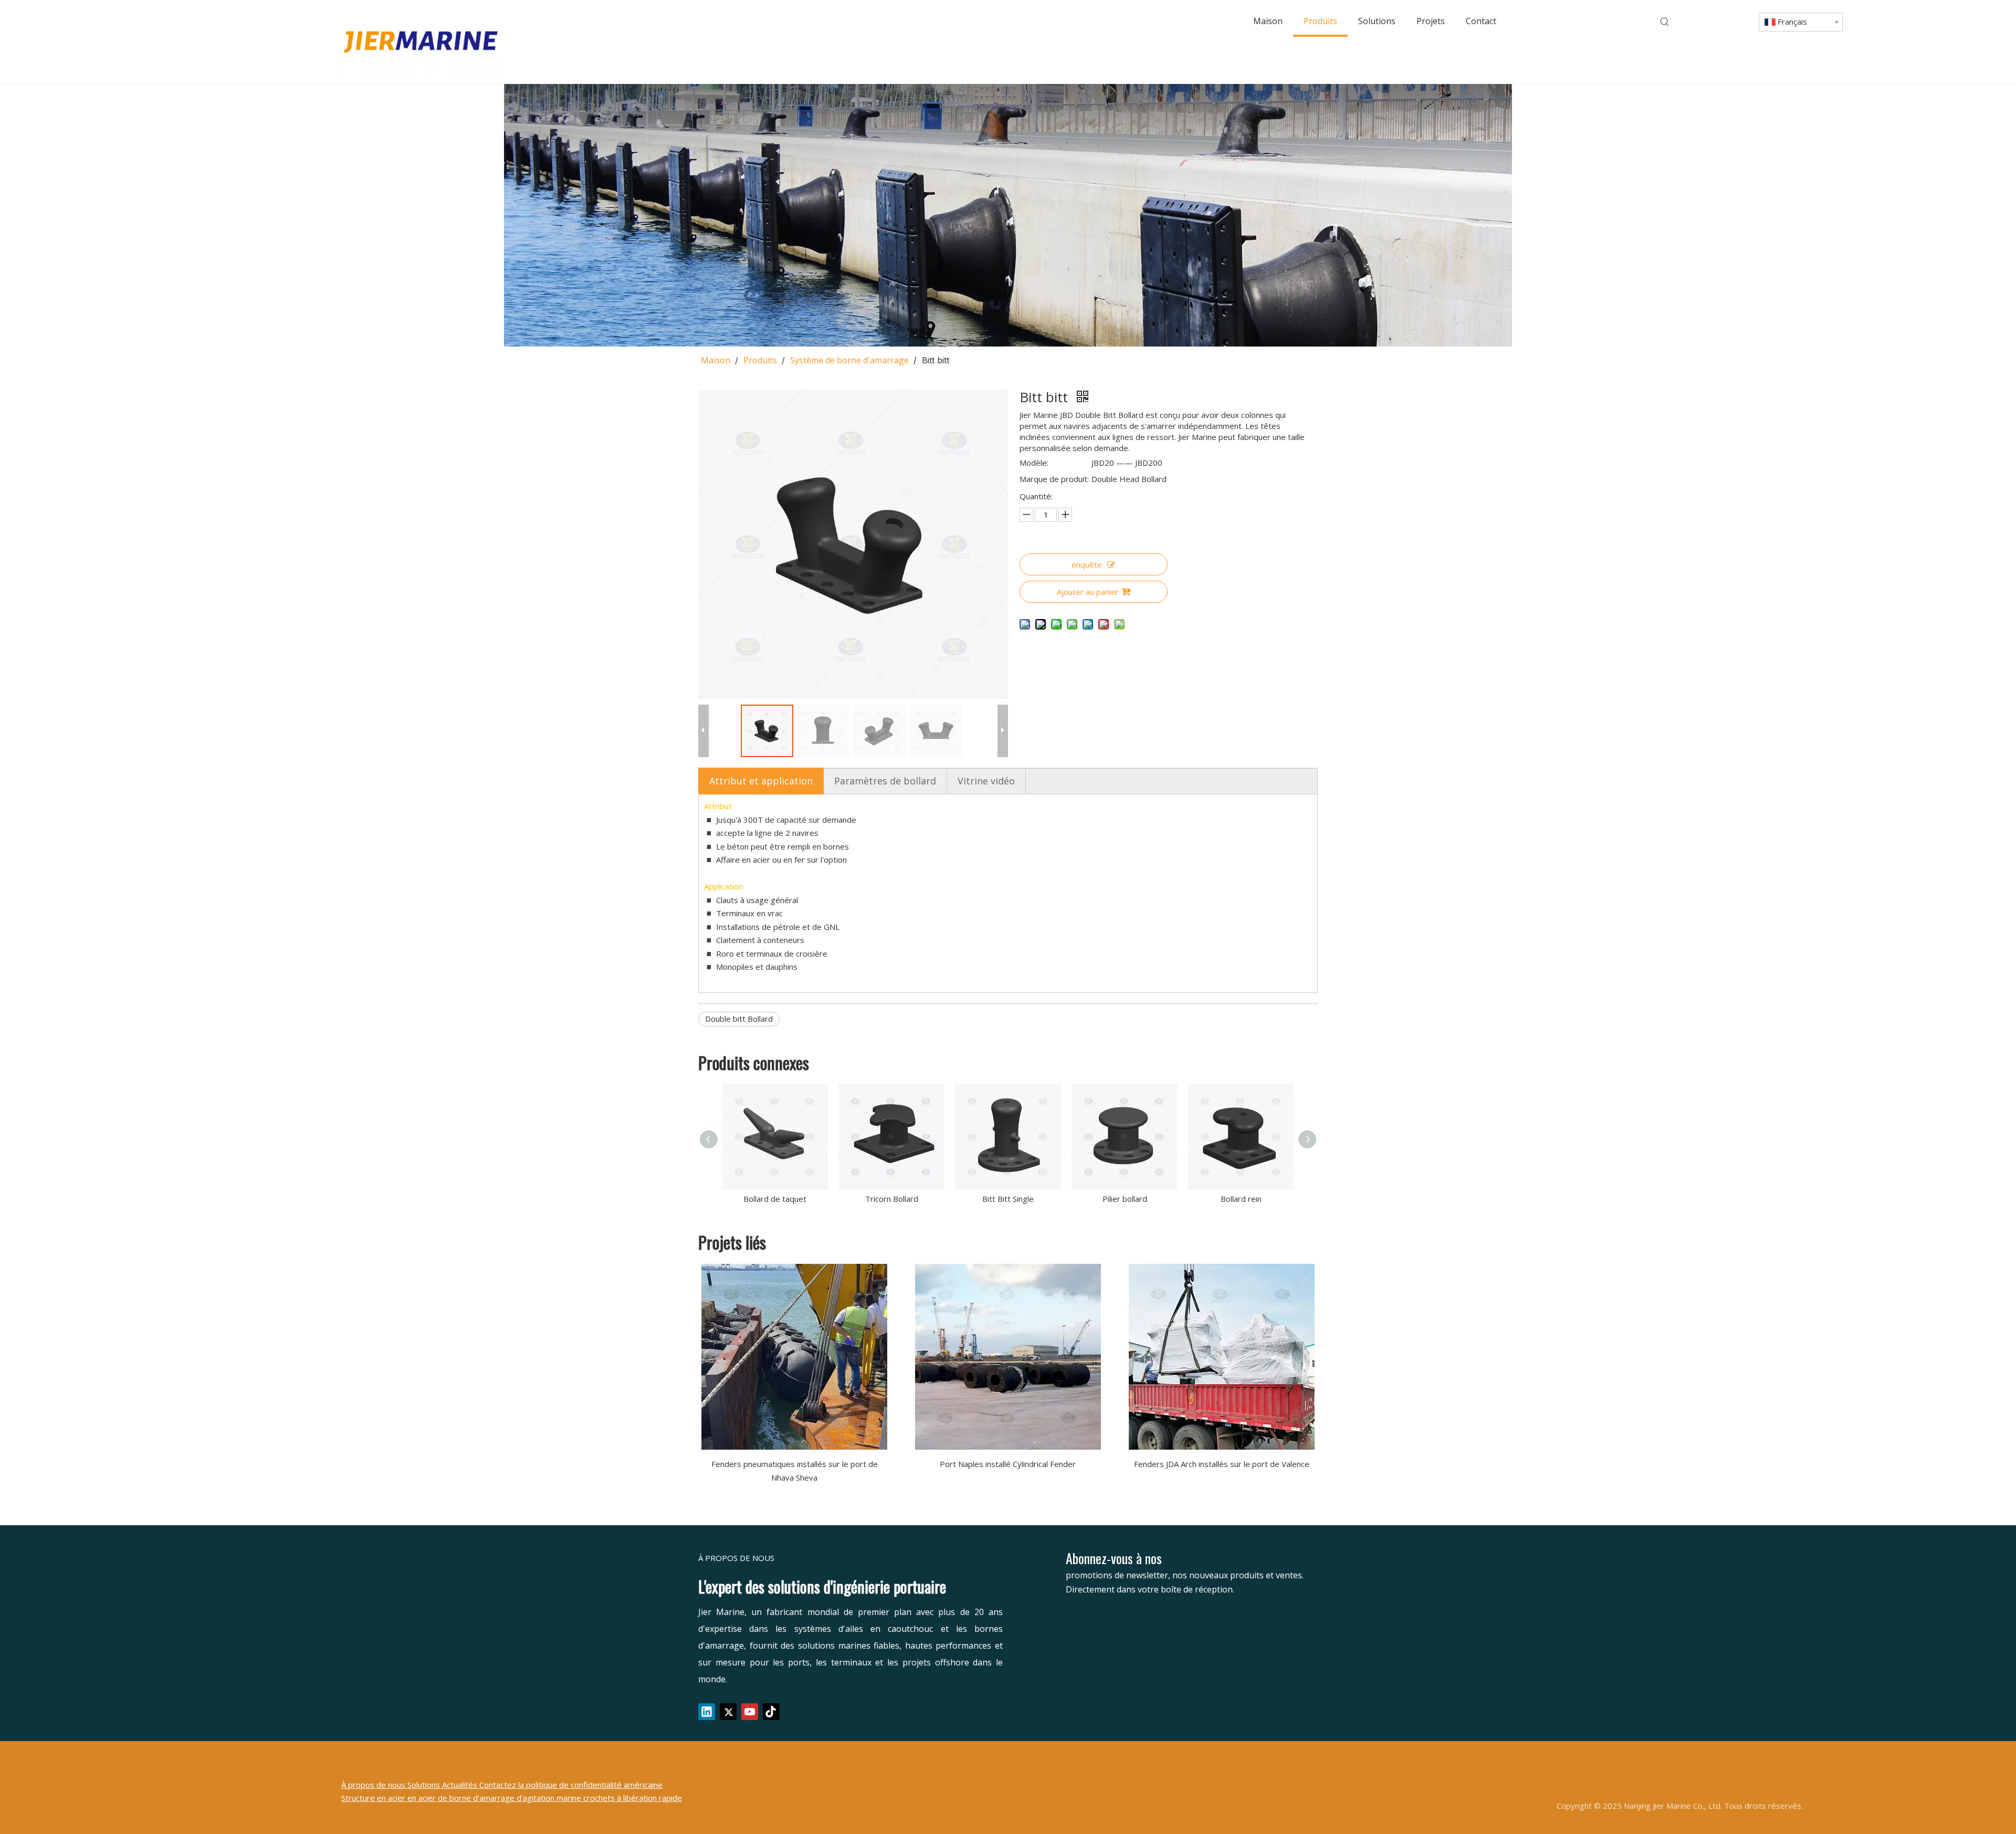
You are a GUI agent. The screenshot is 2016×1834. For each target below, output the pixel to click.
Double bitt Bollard (739, 1019)
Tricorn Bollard (892, 1199)
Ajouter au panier (1088, 592)
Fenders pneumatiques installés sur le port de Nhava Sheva (795, 1471)
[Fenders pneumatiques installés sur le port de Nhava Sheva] (795, 1357)
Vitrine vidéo (986, 781)
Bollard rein (1241, 1199)
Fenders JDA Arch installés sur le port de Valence (1222, 1464)
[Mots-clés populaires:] (1665, 22)
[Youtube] (750, 1712)
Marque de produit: (1054, 479)
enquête (1087, 564)
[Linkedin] (707, 1712)
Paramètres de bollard (885, 781)
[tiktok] (771, 1712)
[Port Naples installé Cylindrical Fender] (1008, 1357)
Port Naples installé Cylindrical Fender (1008, 1464)
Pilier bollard (1125, 1199)
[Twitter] (728, 1712)
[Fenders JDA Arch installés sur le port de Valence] (1221, 1357)
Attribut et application (761, 781)
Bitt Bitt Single (1008, 1199)
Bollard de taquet (775, 1199)
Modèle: (1034, 463)
